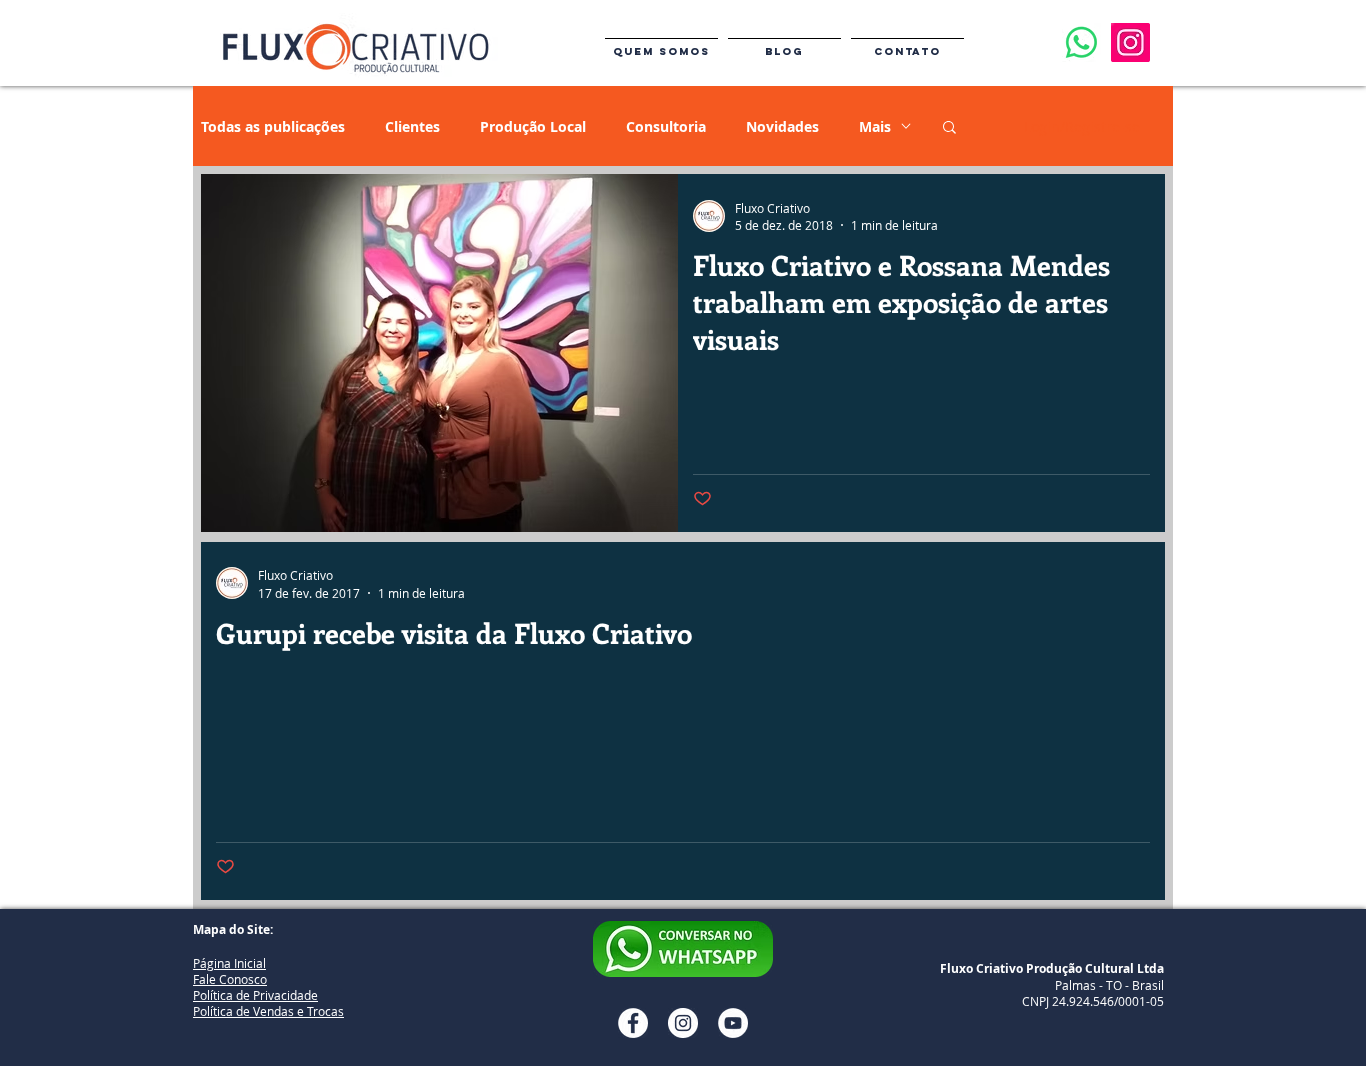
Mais (875, 126)
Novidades (782, 126)
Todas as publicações (273, 126)
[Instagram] (1130, 42)
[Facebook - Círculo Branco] (633, 1023)
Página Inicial (229, 963)
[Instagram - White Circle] (683, 1023)
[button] (949, 128)
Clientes (412, 126)
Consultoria (666, 126)
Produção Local (533, 126)
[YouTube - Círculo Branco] (733, 1023)
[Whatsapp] (1081, 42)
